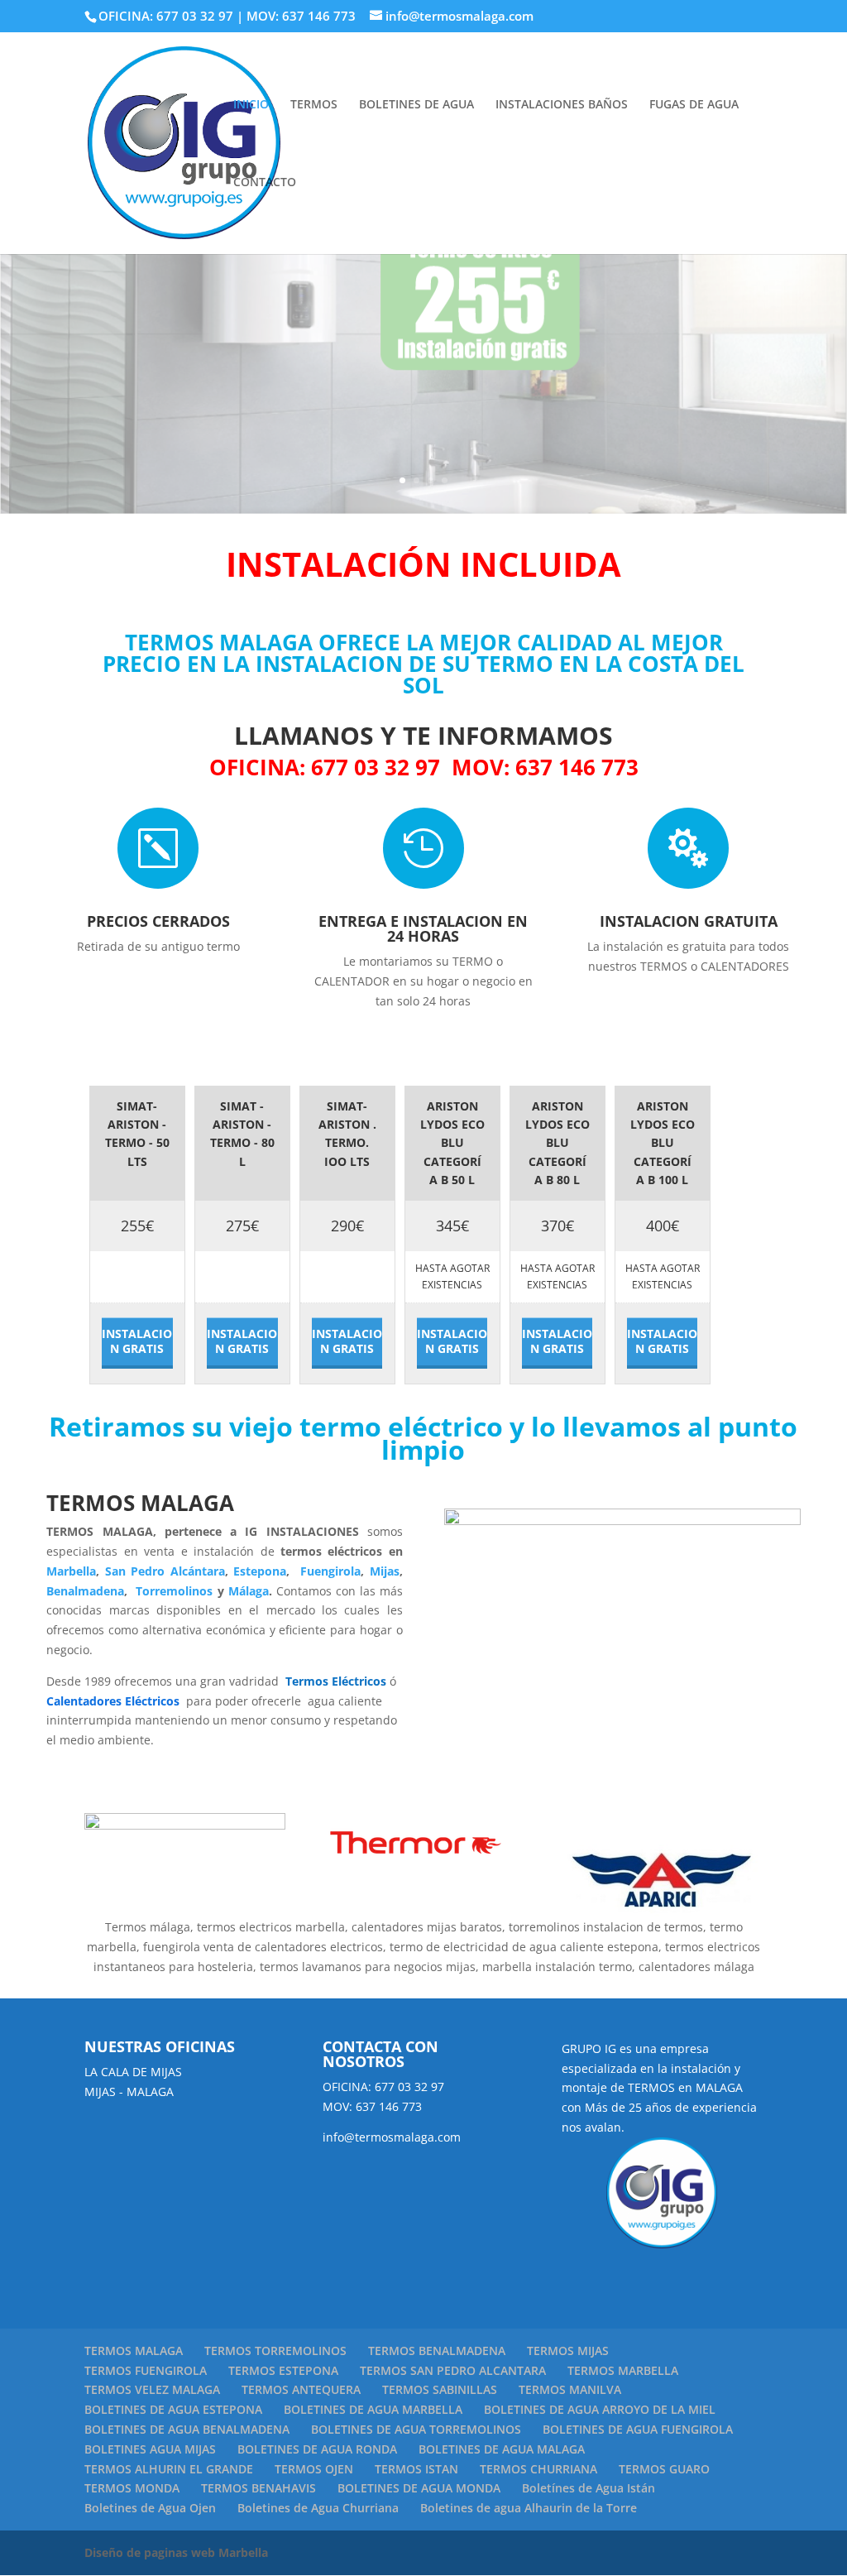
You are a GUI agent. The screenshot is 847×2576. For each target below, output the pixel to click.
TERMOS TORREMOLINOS (275, 2351)
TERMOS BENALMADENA (437, 2351)
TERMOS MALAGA (134, 2351)
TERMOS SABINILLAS (440, 2389)
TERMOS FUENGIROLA (146, 2370)
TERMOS (314, 105)
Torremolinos (172, 1591)
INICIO (251, 105)
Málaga (249, 1591)
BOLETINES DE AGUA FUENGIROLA (638, 2429)
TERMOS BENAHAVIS (258, 2488)
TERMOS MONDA (132, 2488)
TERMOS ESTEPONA (283, 2370)
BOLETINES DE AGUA (416, 105)
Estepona (260, 1571)
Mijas (385, 1571)
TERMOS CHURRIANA (538, 2469)
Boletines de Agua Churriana (318, 2508)
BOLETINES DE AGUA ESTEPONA (173, 2409)
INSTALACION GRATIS (137, 1341)
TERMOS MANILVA (570, 2389)
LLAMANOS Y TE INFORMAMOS (423, 735)
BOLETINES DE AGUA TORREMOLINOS (416, 2429)
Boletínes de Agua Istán (589, 2488)
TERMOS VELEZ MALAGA (152, 2389)
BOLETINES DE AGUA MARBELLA (373, 2409)
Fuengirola (328, 1571)
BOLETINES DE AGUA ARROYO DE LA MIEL (600, 2409)
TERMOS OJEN (314, 2469)
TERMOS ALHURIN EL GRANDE (169, 2469)
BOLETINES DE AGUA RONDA (317, 2449)
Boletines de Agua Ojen (150, 2508)
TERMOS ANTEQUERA (301, 2389)
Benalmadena (85, 1591)
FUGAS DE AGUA (694, 105)
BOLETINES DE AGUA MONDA (419, 2488)
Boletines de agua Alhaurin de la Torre (529, 2508)
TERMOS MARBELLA (623, 2370)
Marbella (71, 1571)
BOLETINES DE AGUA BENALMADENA (187, 2429)
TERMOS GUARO (664, 2469)
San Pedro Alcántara (165, 1571)
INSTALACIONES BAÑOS (562, 105)
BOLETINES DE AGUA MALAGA (502, 2449)
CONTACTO (265, 183)
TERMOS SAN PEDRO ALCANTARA (453, 2370)
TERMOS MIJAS (568, 2351)
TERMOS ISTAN (416, 2469)
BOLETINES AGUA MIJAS (150, 2449)
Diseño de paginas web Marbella (176, 2552)
